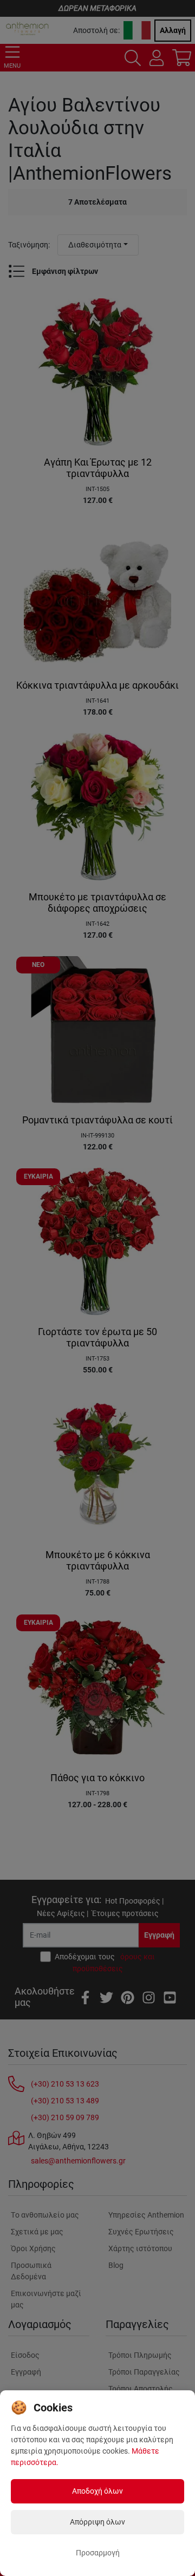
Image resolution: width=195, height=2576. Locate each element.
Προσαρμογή (98, 2553)
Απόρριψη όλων (97, 2522)
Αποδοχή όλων (97, 2491)
